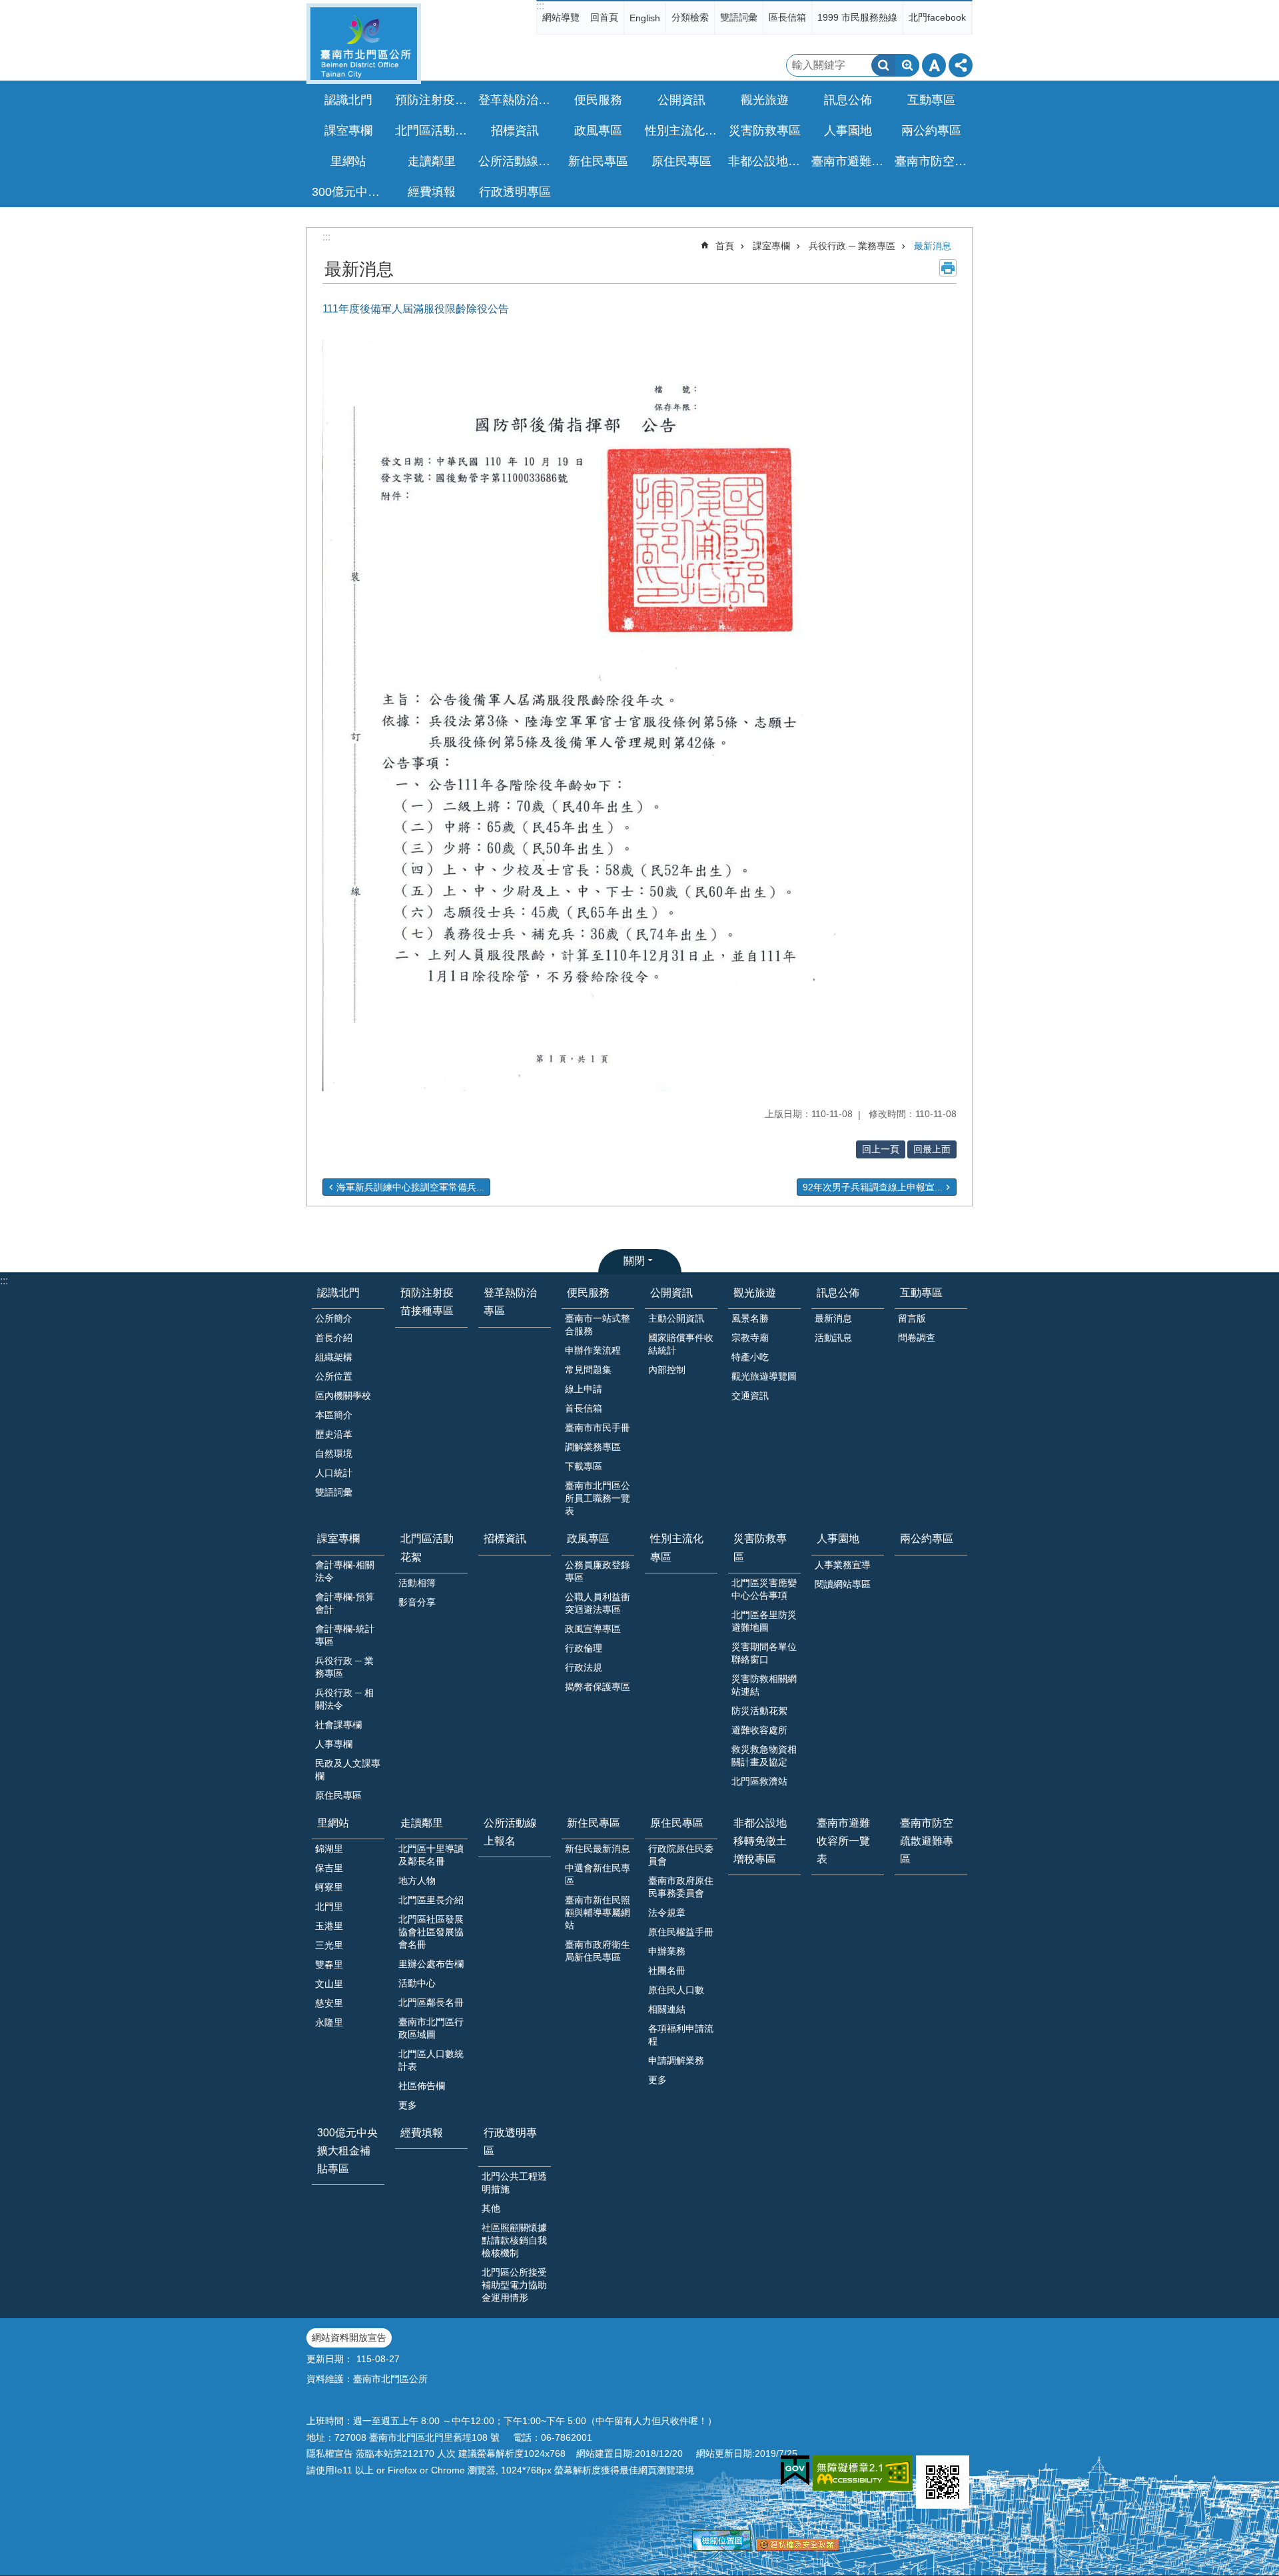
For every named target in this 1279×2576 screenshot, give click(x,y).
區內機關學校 (343, 1396)
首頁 (725, 246)
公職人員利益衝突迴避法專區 (598, 1603)
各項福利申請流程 (681, 2035)
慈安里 (329, 2003)
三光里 (329, 1945)
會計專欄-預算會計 (345, 1603)
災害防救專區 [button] (765, 131)
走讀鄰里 (422, 1823)
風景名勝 (750, 1318)
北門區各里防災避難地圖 (764, 1621)
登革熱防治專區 (516, 100)
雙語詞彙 (739, 17)
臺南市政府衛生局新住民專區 (598, 1951)
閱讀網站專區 (843, 1584)
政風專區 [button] (598, 131)
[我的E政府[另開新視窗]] (795, 2471)
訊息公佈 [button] (848, 100)
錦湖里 (329, 1849)
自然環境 (334, 1454)
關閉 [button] (634, 1261)
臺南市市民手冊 (598, 1428)
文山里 (329, 1984)
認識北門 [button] (348, 100)
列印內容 (948, 268)
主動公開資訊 (676, 1318)
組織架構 (334, 1357)
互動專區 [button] (931, 100)
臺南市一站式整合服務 (598, 1325)
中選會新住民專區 (598, 1874)
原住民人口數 (676, 1990)
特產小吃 (750, 1357)
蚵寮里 (329, 1887)
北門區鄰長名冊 (431, 2002)
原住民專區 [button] (681, 161)
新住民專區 (594, 1823)
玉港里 (329, 1926)
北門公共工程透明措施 (514, 2183)
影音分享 (417, 1602)
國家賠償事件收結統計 (681, 1344)
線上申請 (584, 1389)
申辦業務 (667, 1951)
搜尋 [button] (883, 65)
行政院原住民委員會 (681, 1855)
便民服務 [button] (598, 100)
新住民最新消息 (598, 1849)
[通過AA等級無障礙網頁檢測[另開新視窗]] (863, 2473)
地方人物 (417, 1881)
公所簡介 (334, 1318)
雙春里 (329, 1964)
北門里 (329, 1907)
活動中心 (417, 1983)
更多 (408, 2105)
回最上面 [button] (932, 1149)
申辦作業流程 (593, 1350)
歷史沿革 (334, 1434)
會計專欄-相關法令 (345, 1571)
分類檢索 (690, 17)
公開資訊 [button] (681, 100)
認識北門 (338, 1293)
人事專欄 (334, 1744)
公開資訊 (671, 1293)
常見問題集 (588, 1370)
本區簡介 (334, 1415)
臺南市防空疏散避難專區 (933, 161)
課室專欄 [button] (348, 131)
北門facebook (937, 17)
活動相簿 (417, 1583)
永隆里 (329, 2022)
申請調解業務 (676, 2060)
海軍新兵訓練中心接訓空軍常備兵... (410, 1187)
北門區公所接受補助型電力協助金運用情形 (514, 2285)
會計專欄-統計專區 (345, 1635)
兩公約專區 (931, 131)
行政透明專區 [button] (515, 192)
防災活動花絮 (759, 1711)
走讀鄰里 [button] (432, 161)
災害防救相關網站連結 (764, 1685)
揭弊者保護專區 (598, 1687)
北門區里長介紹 (431, 1900)
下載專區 (584, 1466)
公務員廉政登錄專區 (598, 1571)
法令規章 (667, 1913)
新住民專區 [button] (598, 161)
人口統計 (334, 1473)
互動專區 (921, 1293)
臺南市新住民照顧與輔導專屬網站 (598, 1913)
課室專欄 (771, 246)
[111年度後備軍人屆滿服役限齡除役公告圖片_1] (943, 2482)
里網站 (333, 1823)
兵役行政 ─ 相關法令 (344, 1699)
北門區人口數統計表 (431, 2060)
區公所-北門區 (364, 44)
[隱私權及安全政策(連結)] (798, 2547)
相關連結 (667, 2009)
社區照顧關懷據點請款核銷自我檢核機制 (514, 2240)
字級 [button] (934, 65)
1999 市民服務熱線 (857, 17)
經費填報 (432, 192)
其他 (491, 2208)
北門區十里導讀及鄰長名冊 (431, 1855)
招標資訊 (515, 131)
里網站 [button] (348, 161)
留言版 (912, 1318)
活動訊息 (833, 1338)
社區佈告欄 (422, 2086)
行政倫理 (584, 1648)
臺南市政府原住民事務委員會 (681, 1887)
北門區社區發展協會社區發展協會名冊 (431, 1932)
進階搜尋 (907, 65)
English (645, 18)
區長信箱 (787, 17)
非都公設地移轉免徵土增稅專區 (766, 161)
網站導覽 (561, 17)
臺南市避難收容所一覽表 (849, 161)
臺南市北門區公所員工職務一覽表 (598, 1498)
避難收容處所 (759, 1730)
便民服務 (588, 1293)
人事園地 (838, 1538)
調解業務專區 (593, 1447)
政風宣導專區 (593, 1629)
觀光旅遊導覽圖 (764, 1376)
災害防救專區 (760, 1547)
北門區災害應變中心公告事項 (764, 1589)
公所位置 (334, 1376)
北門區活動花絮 (427, 1547)
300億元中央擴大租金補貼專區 (350, 192)
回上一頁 (881, 1149)
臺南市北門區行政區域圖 (431, 2028)
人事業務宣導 (843, 1565)
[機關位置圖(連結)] (721, 2547)
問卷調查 (917, 1338)
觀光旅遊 (755, 1293)
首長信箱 (584, 1408)
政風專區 (588, 1538)
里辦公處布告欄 (431, 1964)
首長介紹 (334, 1338)
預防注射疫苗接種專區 (433, 100)
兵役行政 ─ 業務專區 (852, 246)
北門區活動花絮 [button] (433, 131)
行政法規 (584, 1667)
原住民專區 (338, 1795)
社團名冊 (667, 1970)
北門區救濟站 (759, 1781)
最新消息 (933, 246)
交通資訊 (750, 1396)
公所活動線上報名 (516, 161)
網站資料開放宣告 (349, 2338)
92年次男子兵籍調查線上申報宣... (873, 1187)
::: (540, 6)
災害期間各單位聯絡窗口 (764, 1653)
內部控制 (667, 1370)
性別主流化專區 (683, 131)
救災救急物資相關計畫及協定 (764, 1756)
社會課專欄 (338, 1725)
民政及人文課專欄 (348, 1770)
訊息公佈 (838, 1293)
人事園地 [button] (848, 131)
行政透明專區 (510, 2142)
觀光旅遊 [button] (765, 100)
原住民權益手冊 (681, 1932)
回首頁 (604, 17)
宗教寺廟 (750, 1338)
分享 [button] (961, 65)
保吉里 (329, 1868)
